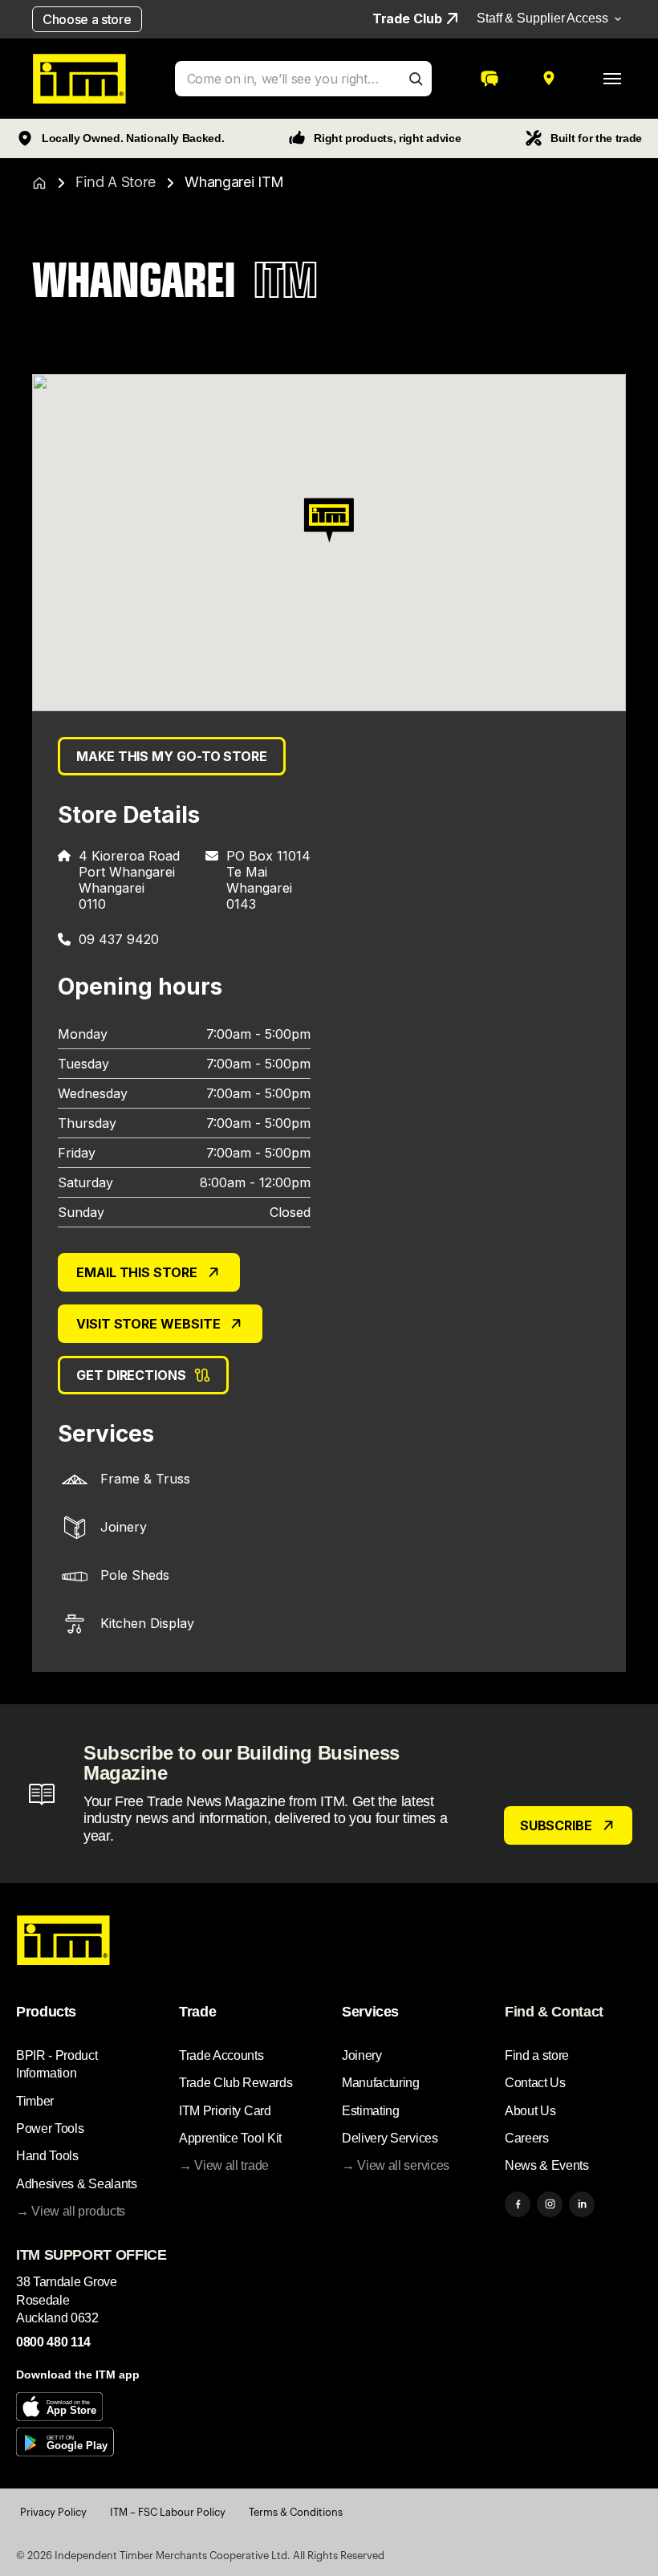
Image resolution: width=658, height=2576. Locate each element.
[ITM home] (79, 79)
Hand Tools (47, 2156)
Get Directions (131, 1375)
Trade (197, 2012)
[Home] (39, 183)
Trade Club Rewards (236, 2083)
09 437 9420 (119, 939)
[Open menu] (612, 79)
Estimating (371, 2111)
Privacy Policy (53, 2512)
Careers (527, 2138)
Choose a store (87, 19)
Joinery (362, 2055)
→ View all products (71, 2211)
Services (370, 2012)
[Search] (416, 79)
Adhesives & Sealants (77, 2184)
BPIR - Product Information (57, 2064)
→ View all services (396, 2165)
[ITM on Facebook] (518, 2204)
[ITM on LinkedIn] (582, 2204)
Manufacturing (381, 2083)
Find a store (537, 2055)
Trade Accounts (221, 2055)
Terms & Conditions (296, 2512)
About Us (530, 2111)
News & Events (547, 2165)
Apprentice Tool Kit (230, 2138)
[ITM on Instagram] (550, 2204)
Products (46, 2012)
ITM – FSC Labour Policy (168, 2512)
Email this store (137, 1272)
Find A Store (116, 182)
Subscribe (556, 1825)
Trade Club (407, 18)
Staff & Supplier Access (542, 18)
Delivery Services (390, 2138)
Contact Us (535, 2083)
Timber (35, 2101)
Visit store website (148, 1324)
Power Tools (50, 2128)
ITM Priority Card (225, 2111)
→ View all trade (224, 2165)
